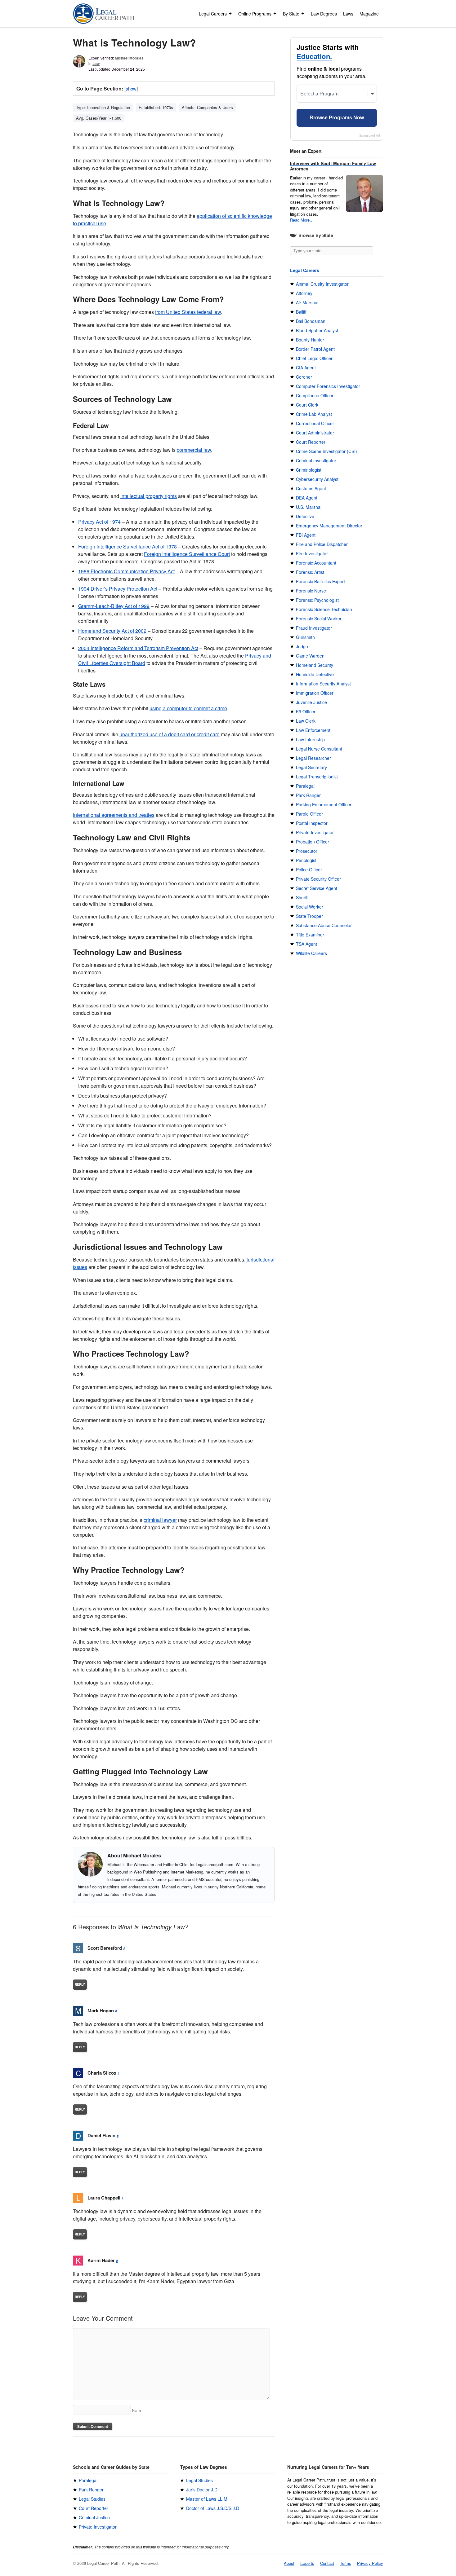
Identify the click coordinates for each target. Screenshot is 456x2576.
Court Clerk (307, 405)
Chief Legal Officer (314, 358)
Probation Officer (313, 842)
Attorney (304, 293)
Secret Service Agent (317, 888)
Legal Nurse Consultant (319, 749)
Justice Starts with (328, 52)
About (289, 2563)
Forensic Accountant (316, 563)
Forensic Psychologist (317, 600)
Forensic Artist (310, 572)
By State (291, 14)
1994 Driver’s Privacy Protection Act (118, 589)
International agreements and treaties (114, 815)
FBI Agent (306, 535)
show (131, 88)
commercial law (194, 450)
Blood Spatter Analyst (317, 330)
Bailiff (301, 312)
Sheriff (302, 897)
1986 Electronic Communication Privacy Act (126, 571)
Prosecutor (307, 851)
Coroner (304, 377)
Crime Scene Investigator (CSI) (326, 451)
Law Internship (310, 739)
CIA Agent (306, 368)
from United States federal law (188, 312)
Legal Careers (213, 14)
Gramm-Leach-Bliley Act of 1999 (114, 606)
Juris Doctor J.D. (202, 2490)
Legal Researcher (313, 758)
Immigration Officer (315, 693)
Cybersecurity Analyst (317, 479)
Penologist (306, 860)
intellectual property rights (149, 496)
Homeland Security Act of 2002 (112, 631)
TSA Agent (306, 944)
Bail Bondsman (311, 321)
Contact (327, 2563)
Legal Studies (92, 2499)
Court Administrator (315, 433)
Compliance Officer (315, 395)
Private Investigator (315, 832)
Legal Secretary (311, 767)
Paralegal (305, 786)
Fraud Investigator (314, 628)
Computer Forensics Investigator (328, 386)
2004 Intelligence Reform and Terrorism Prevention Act (138, 648)
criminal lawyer (160, 1520)
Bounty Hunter (310, 340)
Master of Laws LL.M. (207, 2499)
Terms (346, 2563)
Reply (80, 1984)
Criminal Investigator (316, 460)
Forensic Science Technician (324, 609)
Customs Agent (311, 488)
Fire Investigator (312, 553)
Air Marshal (307, 302)
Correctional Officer (315, 423)
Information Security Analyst (323, 684)
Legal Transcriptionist (317, 777)
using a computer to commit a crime (188, 708)
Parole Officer (309, 814)
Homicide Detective (315, 674)
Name (137, 2410)
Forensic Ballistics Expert (320, 581)
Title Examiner (310, 935)
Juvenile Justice (311, 702)
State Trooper (309, 916)
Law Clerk (306, 721)
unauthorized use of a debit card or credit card (170, 734)
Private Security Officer (318, 879)
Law (96, 64)
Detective (305, 516)
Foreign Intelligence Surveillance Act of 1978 (127, 546)
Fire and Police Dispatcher (322, 544)
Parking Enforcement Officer (324, 804)
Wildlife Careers (311, 953)
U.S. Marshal (309, 507)
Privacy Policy (370, 2563)
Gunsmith (305, 637)
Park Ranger (308, 795)
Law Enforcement (313, 730)
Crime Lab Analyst (314, 414)
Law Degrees (324, 14)
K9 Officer (306, 711)
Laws (348, 14)
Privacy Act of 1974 (99, 522)
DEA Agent (307, 498)
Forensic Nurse (311, 591)
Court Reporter (311, 442)
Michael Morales (129, 58)
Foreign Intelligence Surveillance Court (187, 554)
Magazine (369, 14)
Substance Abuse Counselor (324, 925)
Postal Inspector (312, 823)
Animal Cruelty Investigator (322, 284)
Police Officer (309, 870)
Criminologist (309, 470)
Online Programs (255, 14)
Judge (302, 646)
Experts (307, 2563)
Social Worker (310, 907)
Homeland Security (315, 665)
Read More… (302, 220)
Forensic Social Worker (319, 619)
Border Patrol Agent (315, 349)
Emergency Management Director (329, 526)
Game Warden (310, 656)
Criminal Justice (94, 2517)
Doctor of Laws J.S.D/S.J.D (213, 2508)
